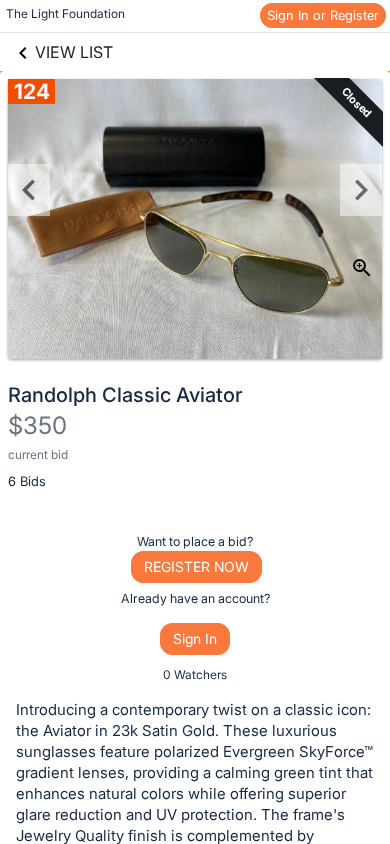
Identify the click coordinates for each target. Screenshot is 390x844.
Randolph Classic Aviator (125, 395)
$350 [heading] (37, 425)
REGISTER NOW (196, 566)
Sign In (195, 638)
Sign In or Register (323, 15)
